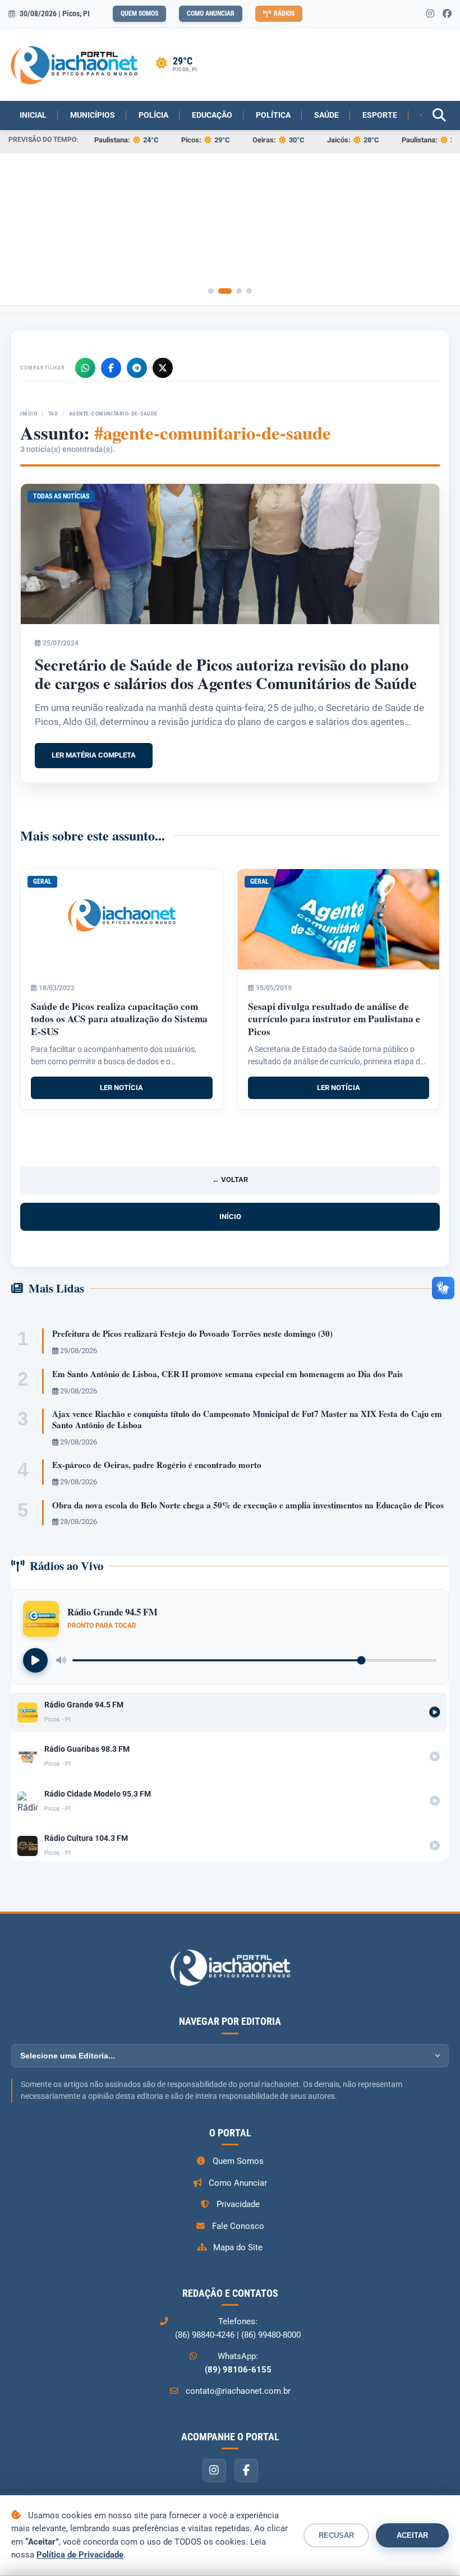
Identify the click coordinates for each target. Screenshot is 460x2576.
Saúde (326, 115)
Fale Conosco (238, 2226)
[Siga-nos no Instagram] (430, 14)
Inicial (33, 115)
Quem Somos (139, 13)
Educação (212, 115)
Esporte (380, 115)
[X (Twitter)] (163, 368)
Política (273, 115)
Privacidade (238, 2204)
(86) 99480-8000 (271, 2335)
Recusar (336, 2535)
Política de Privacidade (80, 2555)
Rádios (284, 13)
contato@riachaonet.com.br (238, 2391)
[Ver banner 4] (249, 291)
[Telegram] (137, 368)
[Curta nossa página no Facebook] (447, 14)
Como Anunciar (211, 13)
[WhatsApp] (85, 368)
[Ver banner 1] (215, 291)
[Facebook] (111, 368)
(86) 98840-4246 (205, 2335)
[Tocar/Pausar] (35, 1660)
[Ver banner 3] (239, 291)
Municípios (93, 115)
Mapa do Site (238, 2247)
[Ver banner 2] (229, 291)
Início (29, 414)
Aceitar (412, 2535)
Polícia (153, 115)
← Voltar (230, 1179)
